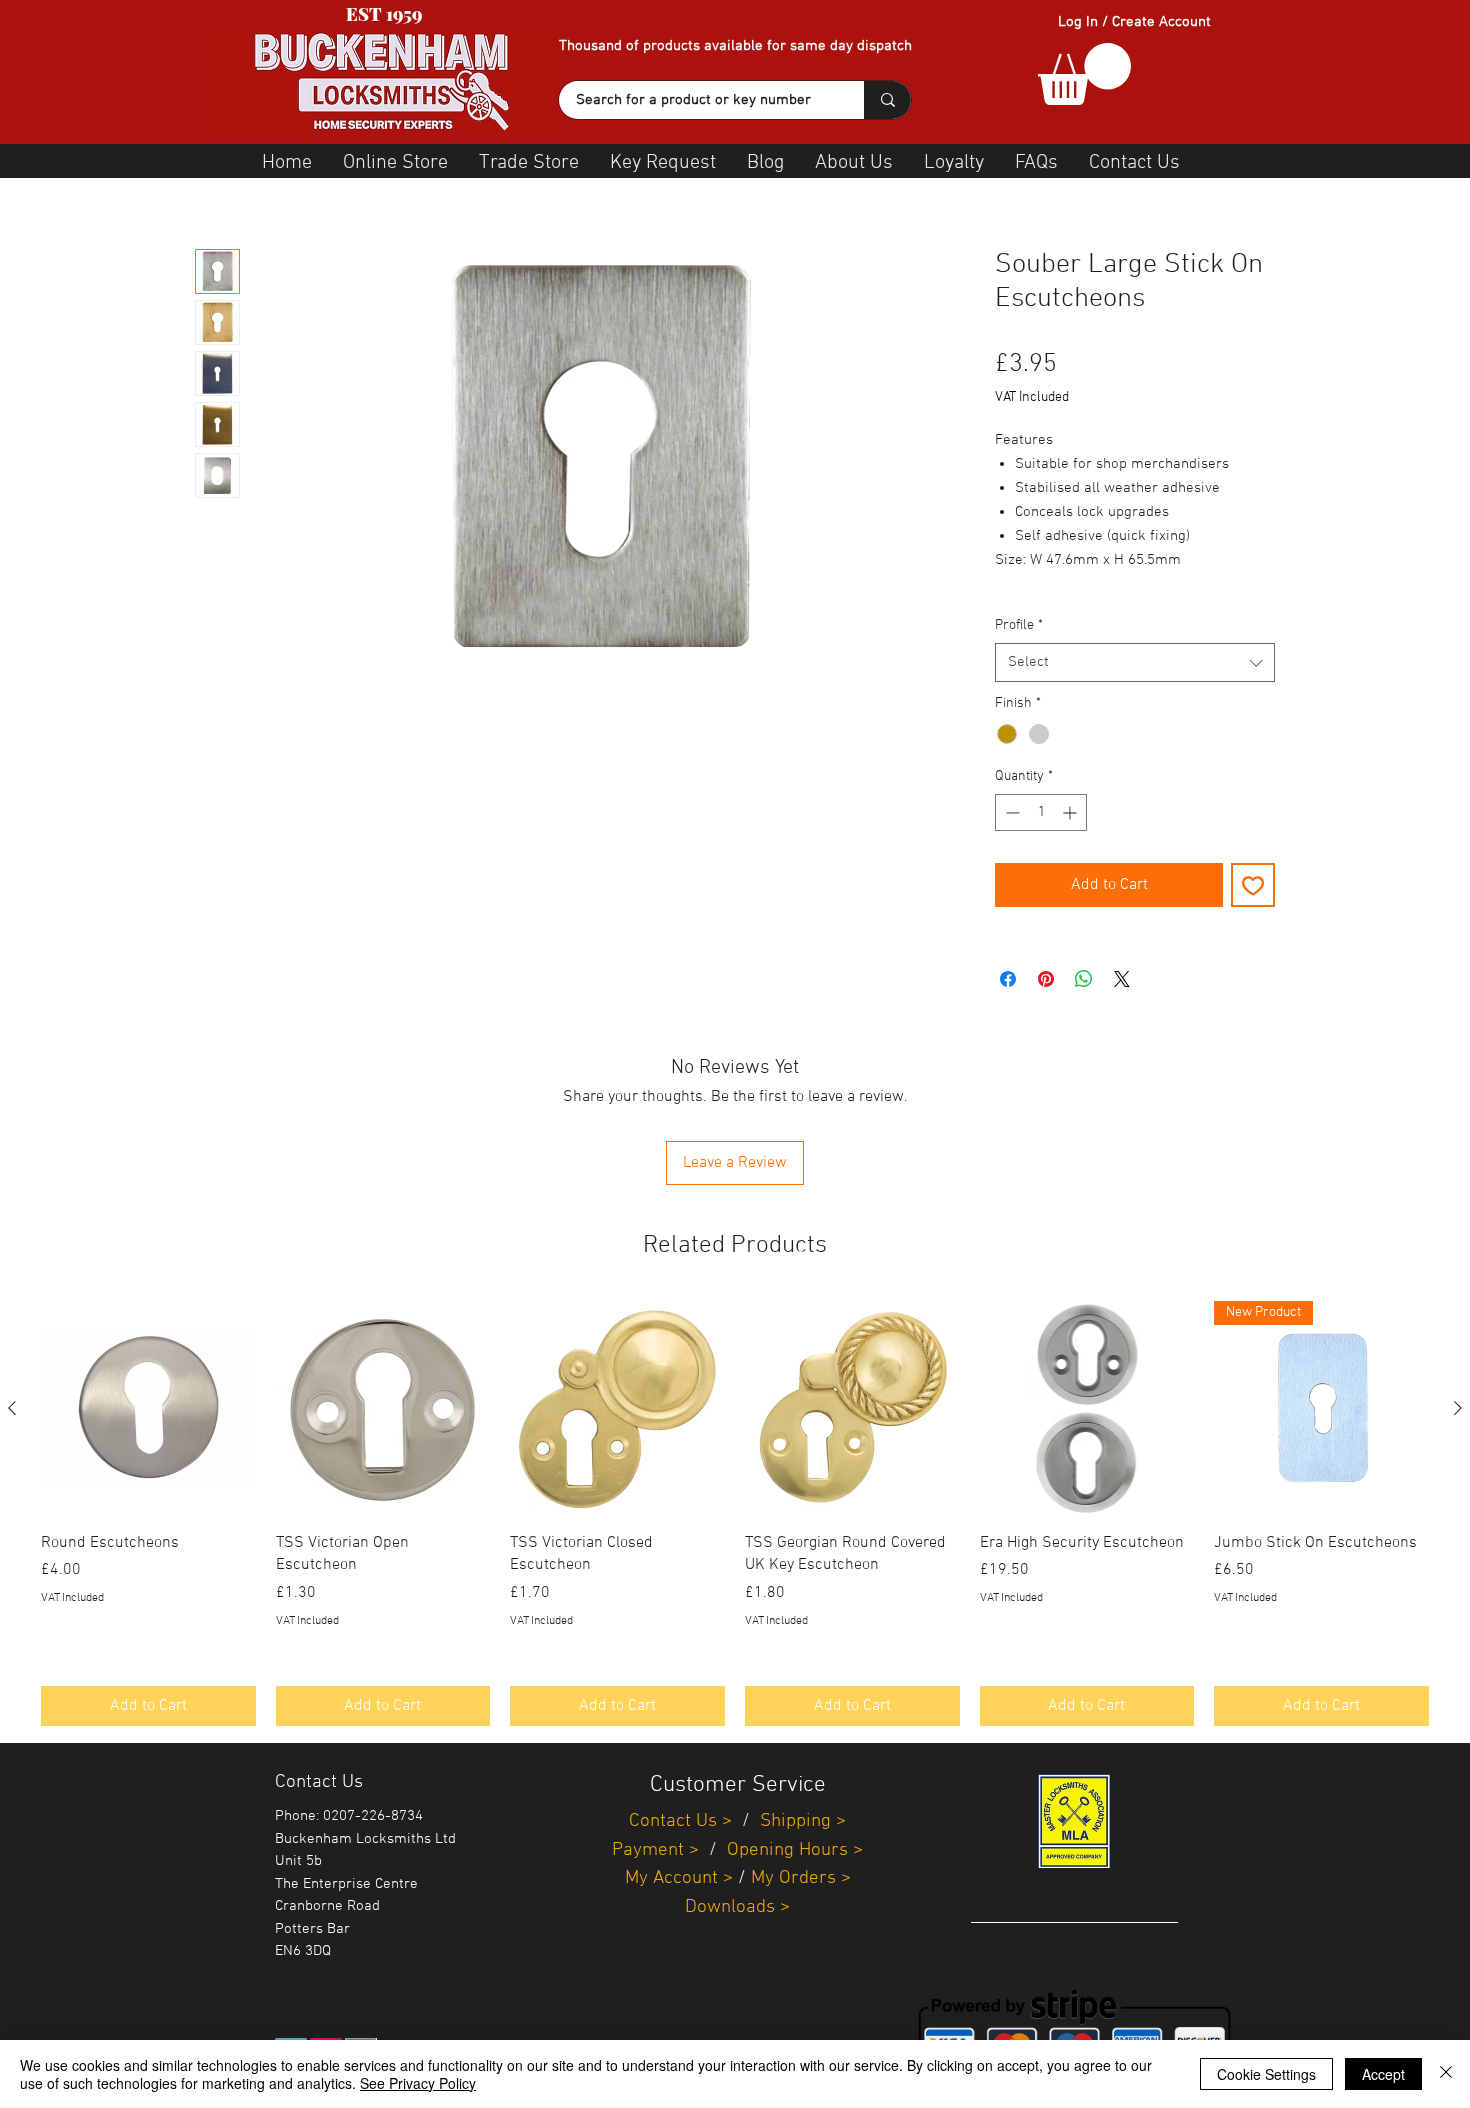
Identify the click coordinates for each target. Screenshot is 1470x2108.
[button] (1084, 74)
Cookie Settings (1266, 2074)
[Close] (1446, 2074)
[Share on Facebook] (1008, 979)
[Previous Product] (12, 1408)
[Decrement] (1010, 812)
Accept (1383, 2074)
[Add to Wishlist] (1253, 885)
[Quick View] (148, 1408)
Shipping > (803, 1821)
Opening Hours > (795, 1850)
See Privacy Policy (418, 2083)
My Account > (679, 1878)
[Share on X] (1122, 979)
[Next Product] (1458, 1408)
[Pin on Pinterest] (1046, 979)
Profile (1019, 625)
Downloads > (737, 1907)
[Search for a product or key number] (887, 100)
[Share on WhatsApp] (1084, 979)
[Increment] (1071, 812)
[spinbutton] (1041, 812)
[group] (735, 1513)
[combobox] (1135, 662)
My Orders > (801, 1878)
